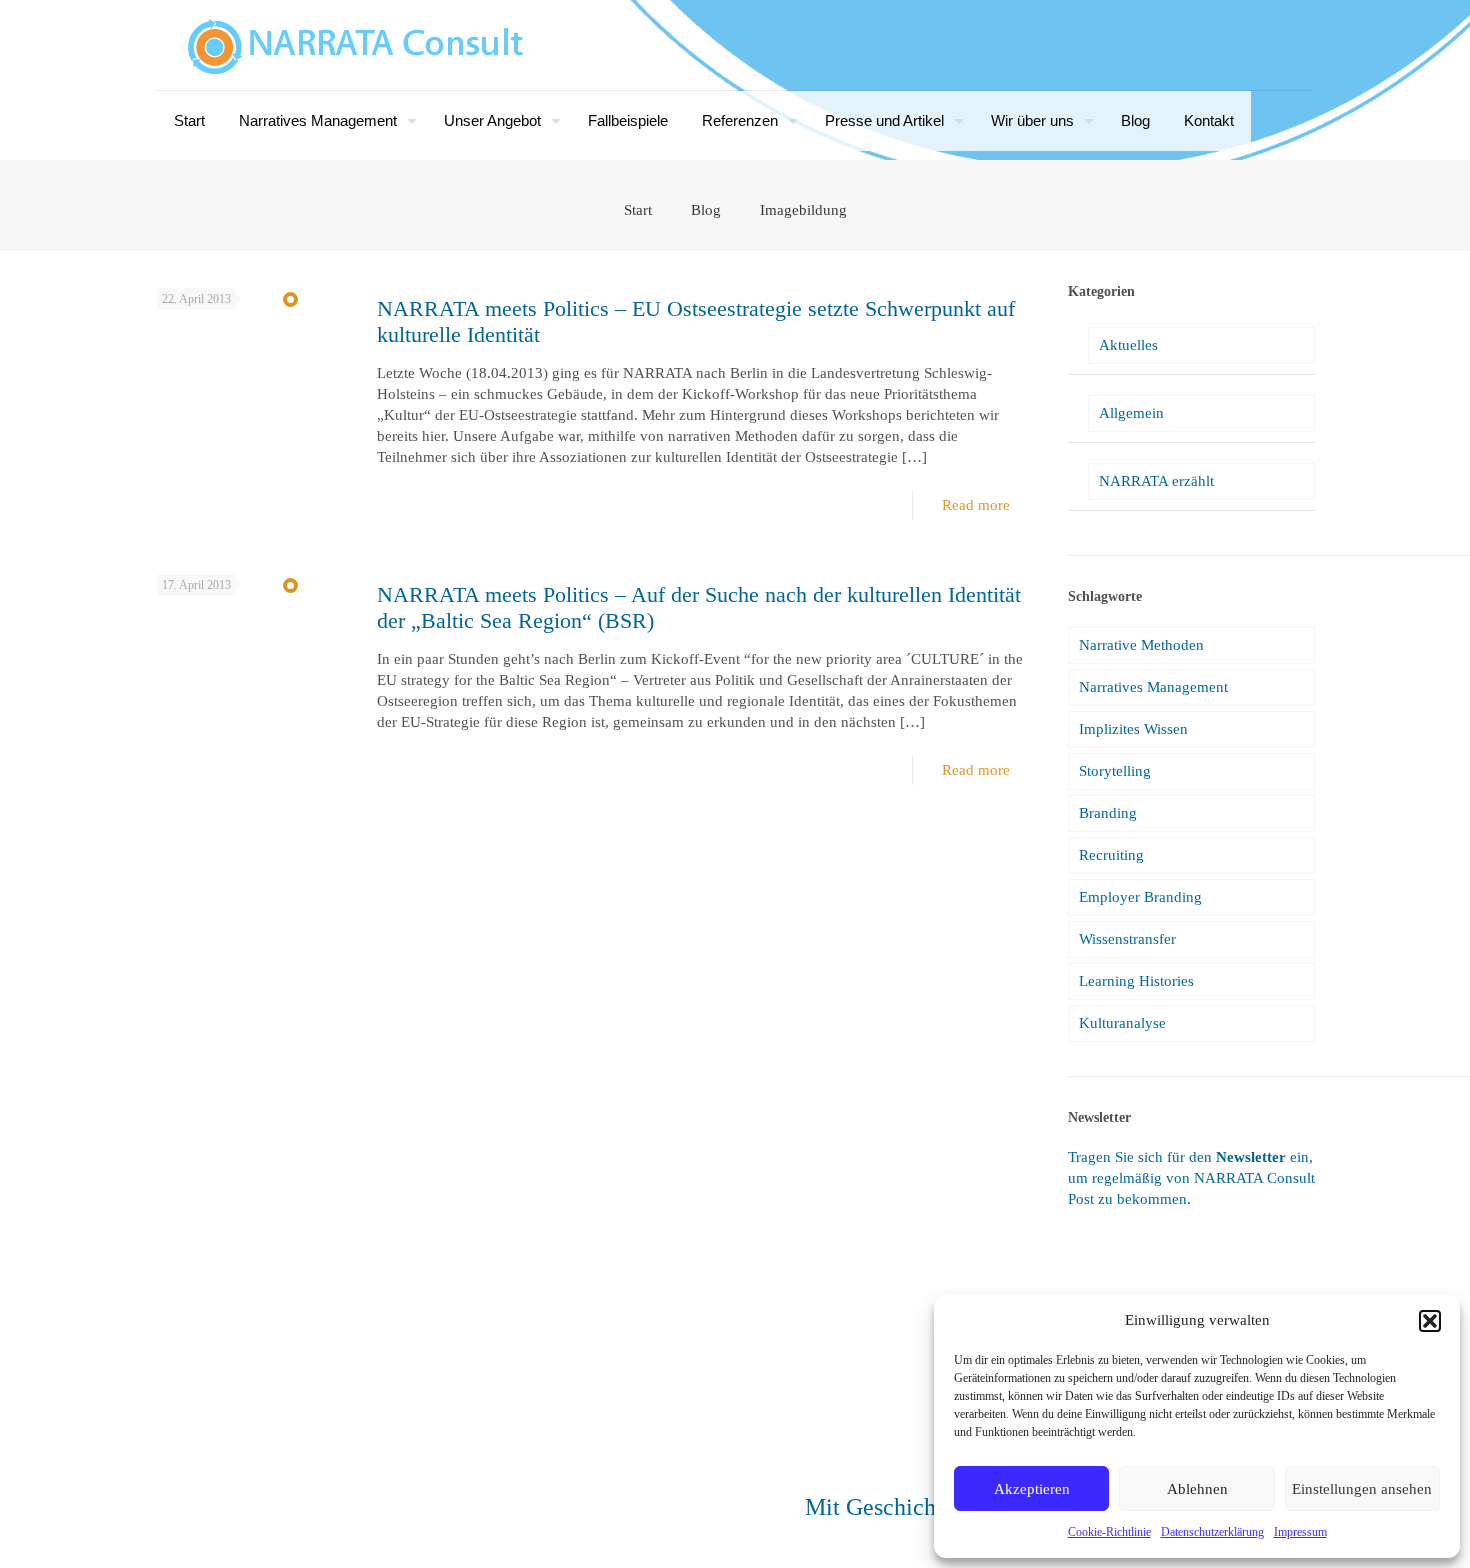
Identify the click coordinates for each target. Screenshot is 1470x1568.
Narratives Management (1153, 687)
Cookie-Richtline (421, 1527)
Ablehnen (1197, 1489)
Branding (1108, 813)
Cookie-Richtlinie (1109, 1532)
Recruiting (1111, 855)
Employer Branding (1140, 897)
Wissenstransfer (1127, 939)
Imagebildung (803, 210)
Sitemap (264, 1527)
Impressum (1300, 1532)
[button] (1430, 1321)
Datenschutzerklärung (1212, 1532)
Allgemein (1131, 413)
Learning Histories (1136, 981)
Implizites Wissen (1133, 729)
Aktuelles (1128, 345)
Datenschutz (328, 1527)
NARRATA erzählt (1156, 481)
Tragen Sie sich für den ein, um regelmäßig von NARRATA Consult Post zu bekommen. (1191, 1178)
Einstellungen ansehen (1362, 1489)
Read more (976, 505)
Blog (706, 210)
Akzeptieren (1032, 1489)
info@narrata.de (257, 1491)
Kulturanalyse (1122, 1023)
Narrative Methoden (1141, 645)
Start (638, 210)
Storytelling (1115, 771)
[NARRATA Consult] (356, 45)
